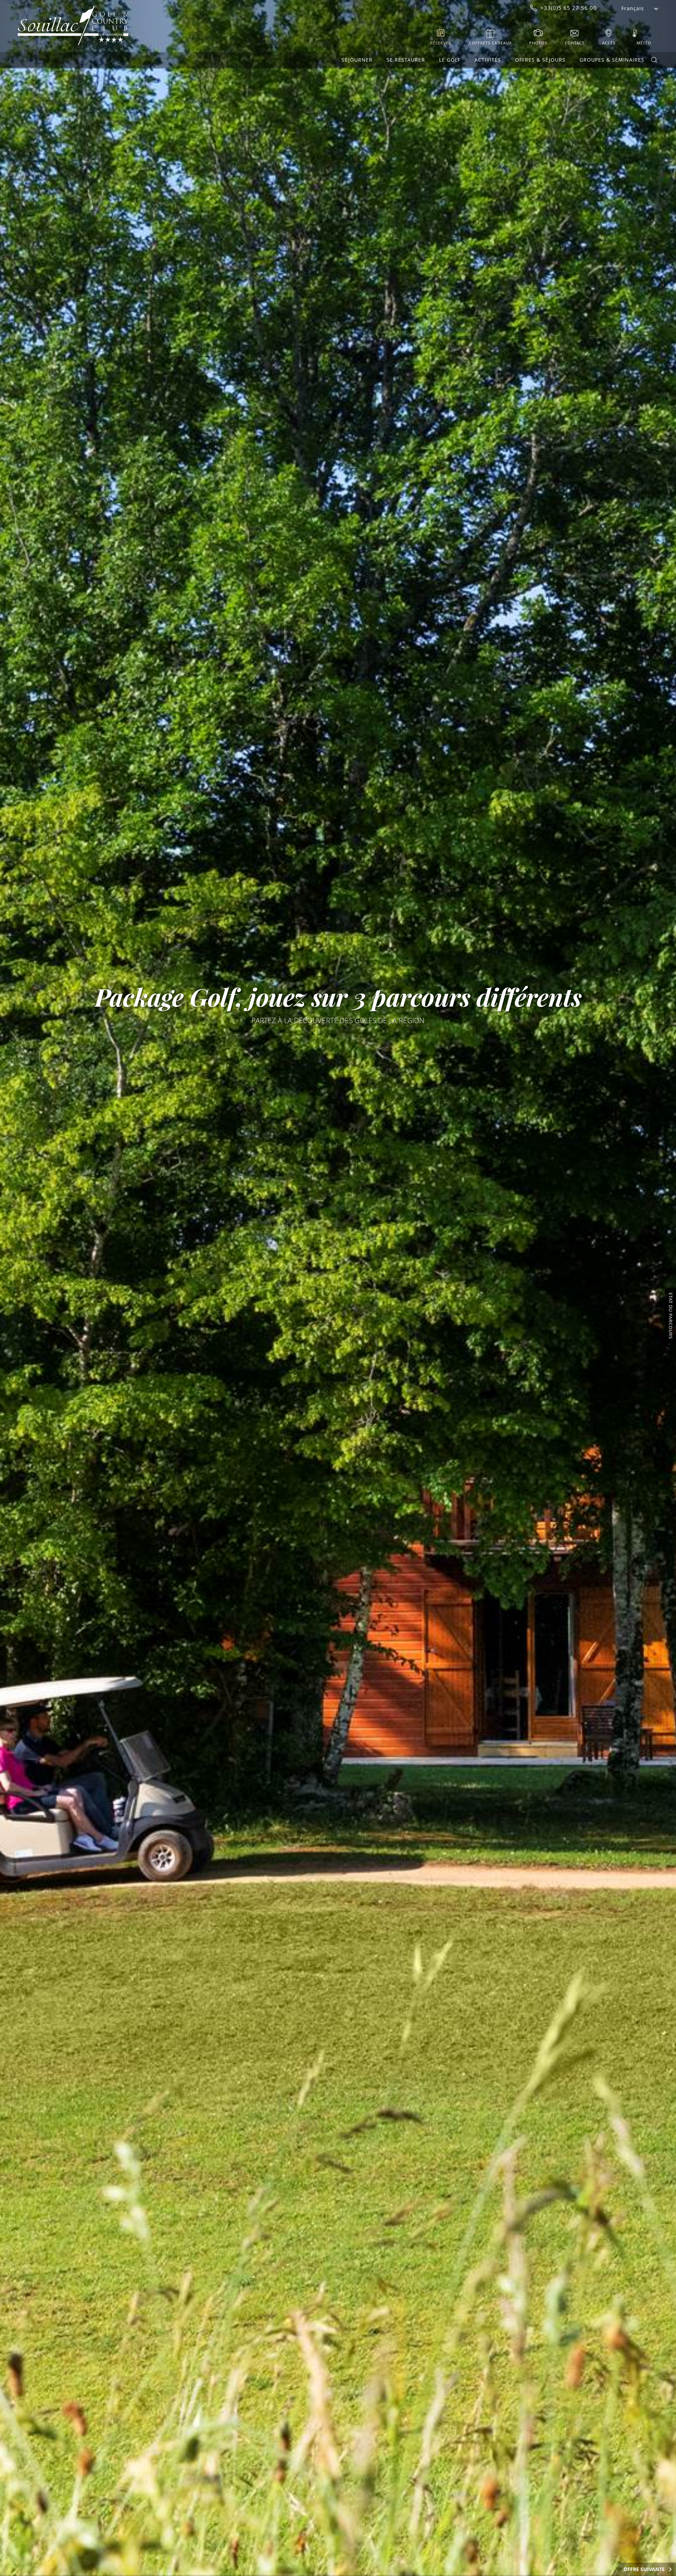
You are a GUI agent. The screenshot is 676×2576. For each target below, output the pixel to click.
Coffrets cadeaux (490, 43)
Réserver (441, 43)
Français (633, 8)
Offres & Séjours (540, 60)
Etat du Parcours (671, 1316)
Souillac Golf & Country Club (73, 26)
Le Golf (450, 60)
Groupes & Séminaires (612, 60)
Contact (575, 43)
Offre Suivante (644, 2569)
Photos (538, 43)
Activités (488, 60)
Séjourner (357, 60)
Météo (644, 43)
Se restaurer (406, 60)
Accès (609, 43)
